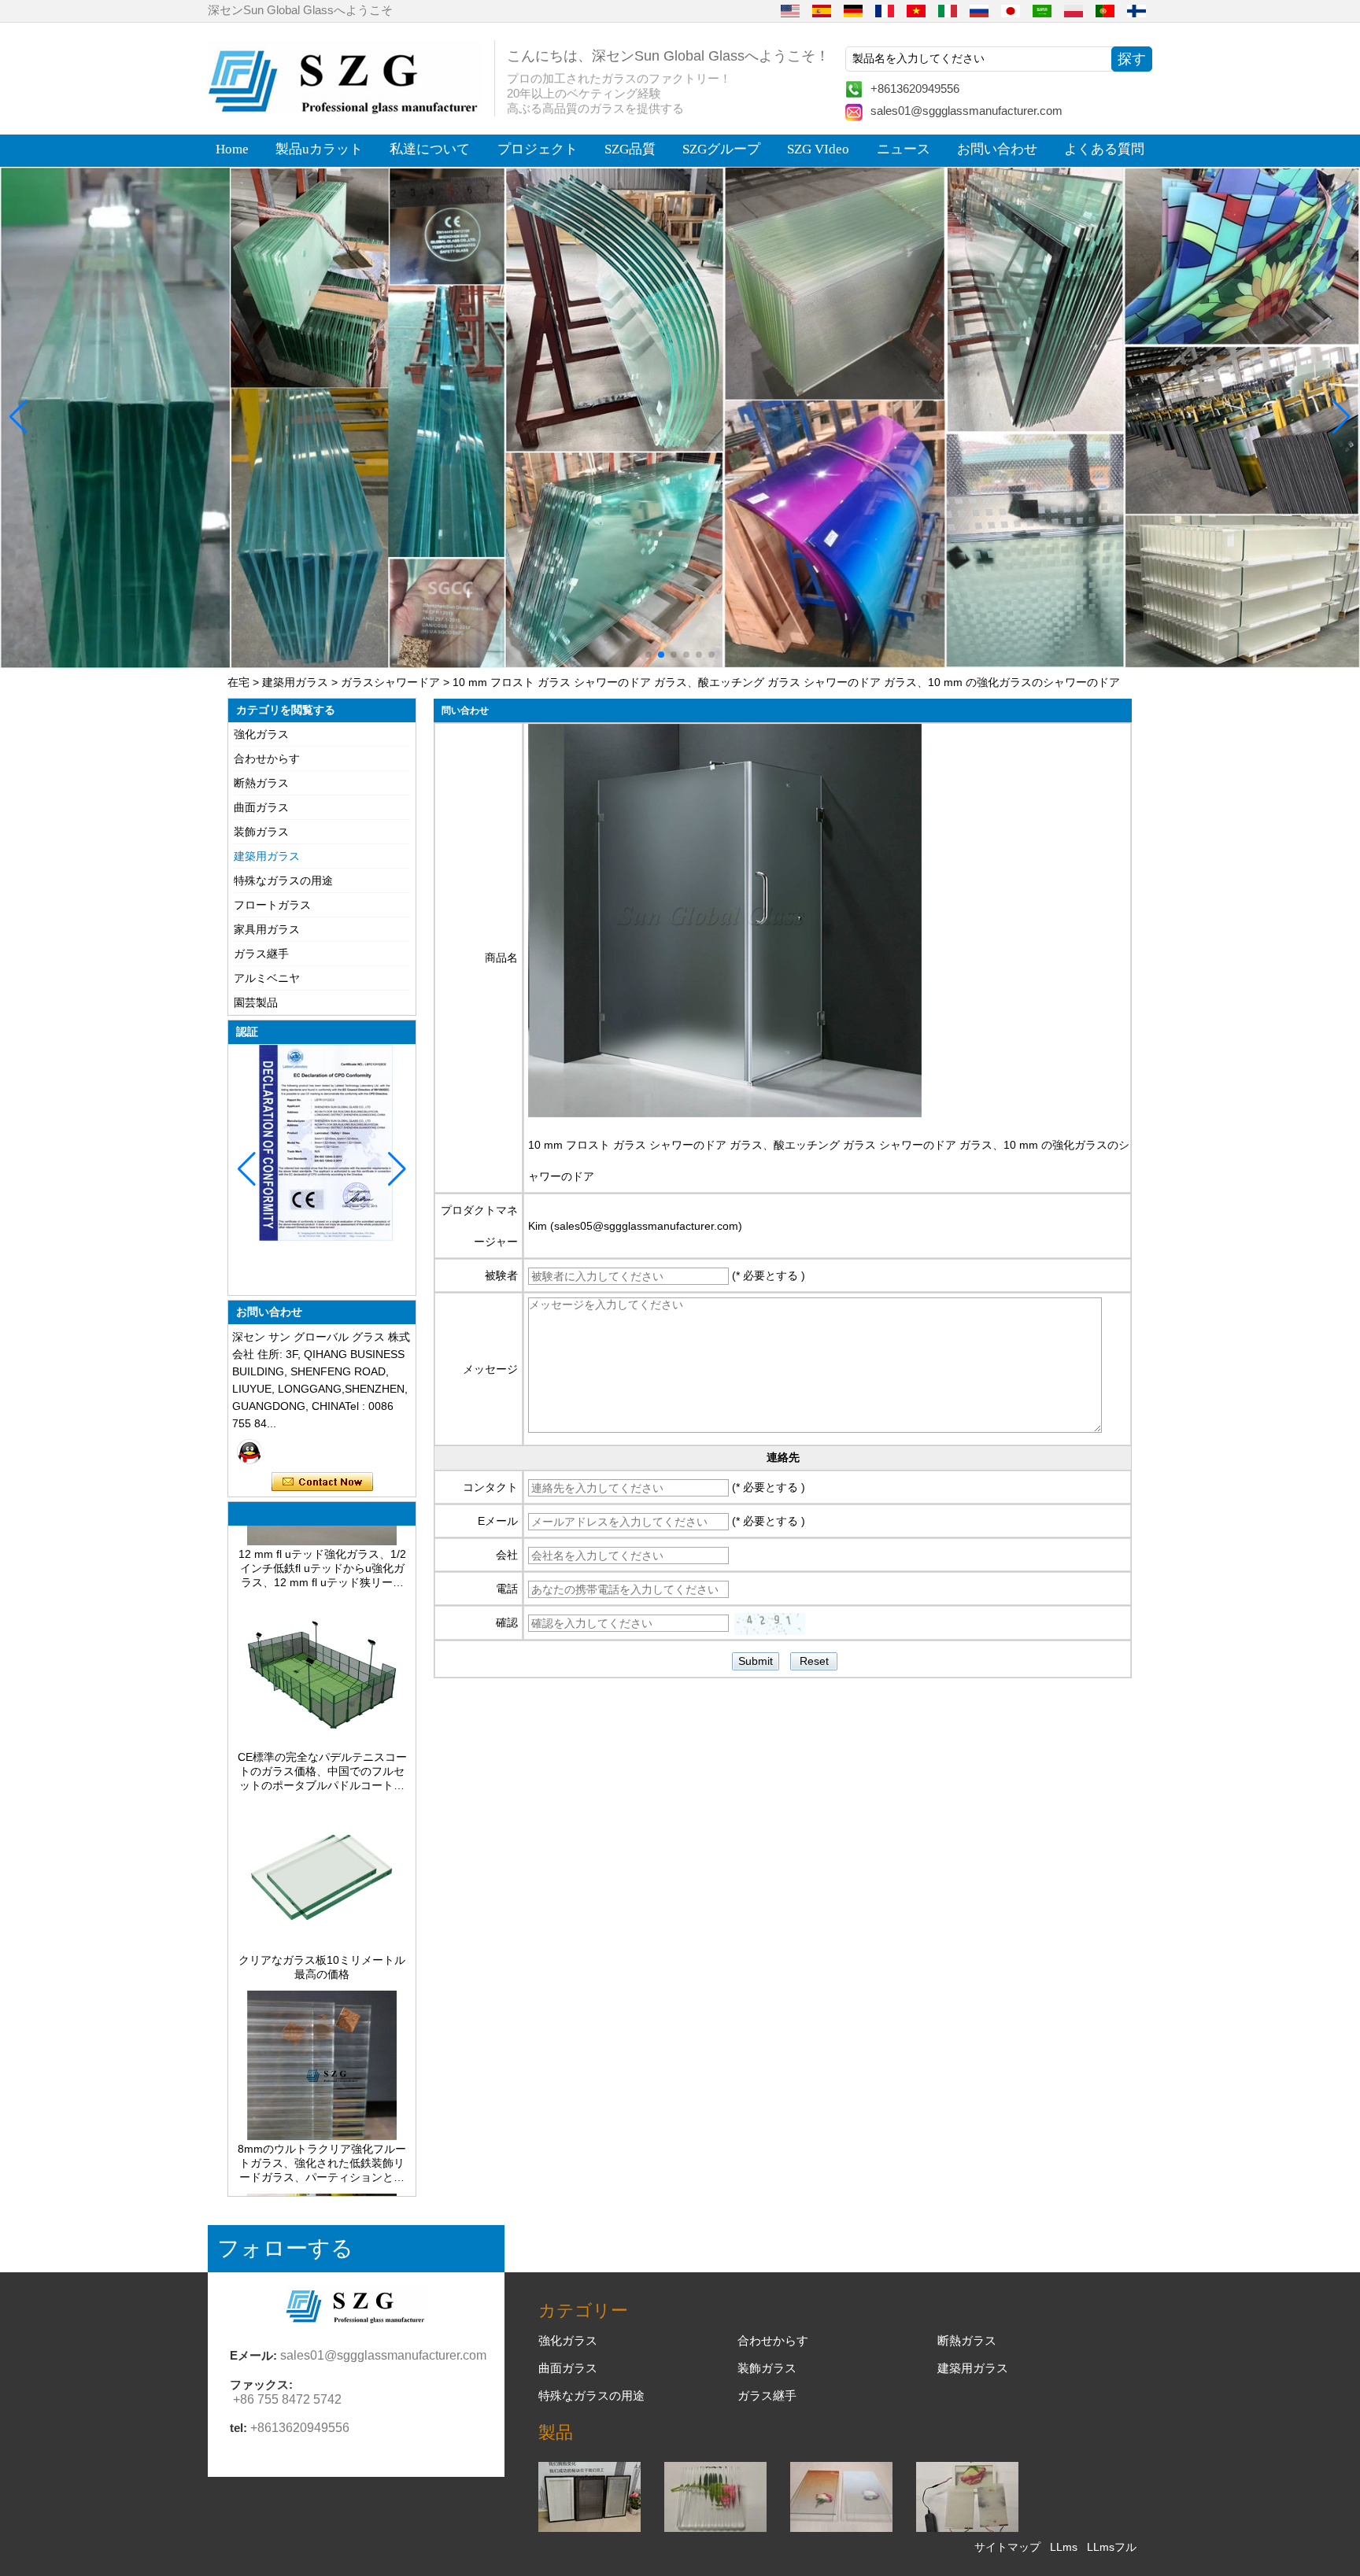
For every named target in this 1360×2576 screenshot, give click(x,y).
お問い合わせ (997, 149)
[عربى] (1042, 10)
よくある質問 (1104, 149)
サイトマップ (1007, 2547)
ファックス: (261, 2384)
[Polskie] (1074, 10)
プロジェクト (538, 149)
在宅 (238, 682)
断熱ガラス (261, 783)
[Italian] (948, 10)
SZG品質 (630, 149)
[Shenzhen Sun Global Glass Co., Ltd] (346, 110)
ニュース (904, 149)
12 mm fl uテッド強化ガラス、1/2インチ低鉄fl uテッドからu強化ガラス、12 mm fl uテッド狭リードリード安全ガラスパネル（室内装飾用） (322, 1530)
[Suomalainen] (1136, 10)
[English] (790, 10)
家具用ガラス (267, 929)
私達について (430, 149)
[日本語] (1011, 10)
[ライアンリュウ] (249, 1452)
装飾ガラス (261, 832)
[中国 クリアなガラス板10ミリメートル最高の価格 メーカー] (322, 1908)
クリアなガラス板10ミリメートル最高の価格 (322, 1928)
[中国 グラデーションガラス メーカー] (841, 2528)
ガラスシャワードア (390, 682)
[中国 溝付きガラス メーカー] (715, 2528)
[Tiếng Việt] (916, 10)
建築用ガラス (295, 682)
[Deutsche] (853, 10)
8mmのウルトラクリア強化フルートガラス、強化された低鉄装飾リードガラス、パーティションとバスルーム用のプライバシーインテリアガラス (322, 2124)
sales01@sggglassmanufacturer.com (966, 111)
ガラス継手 (261, 954)
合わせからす (267, 758)
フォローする (285, 2248)
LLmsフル (1112, 2547)
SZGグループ (721, 149)
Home (232, 149)
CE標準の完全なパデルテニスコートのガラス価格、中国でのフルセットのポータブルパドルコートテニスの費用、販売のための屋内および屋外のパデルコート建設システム (322, 1733)
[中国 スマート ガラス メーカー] (967, 2528)
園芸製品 (256, 1002)
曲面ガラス (261, 807)
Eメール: (253, 2355)
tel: (238, 2428)
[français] (885, 10)
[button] (649, 655)
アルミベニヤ (267, 978)
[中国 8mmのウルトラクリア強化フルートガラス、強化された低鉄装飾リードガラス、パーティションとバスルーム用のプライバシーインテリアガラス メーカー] (322, 2097)
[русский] (979, 10)
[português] (1105, 10)
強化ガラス (261, 734)
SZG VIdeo (818, 149)
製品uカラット (319, 149)
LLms (1064, 2547)
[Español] (822, 10)
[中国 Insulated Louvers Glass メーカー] (589, 2528)
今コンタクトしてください (322, 1482)
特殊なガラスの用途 (283, 880)
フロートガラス (272, 905)
